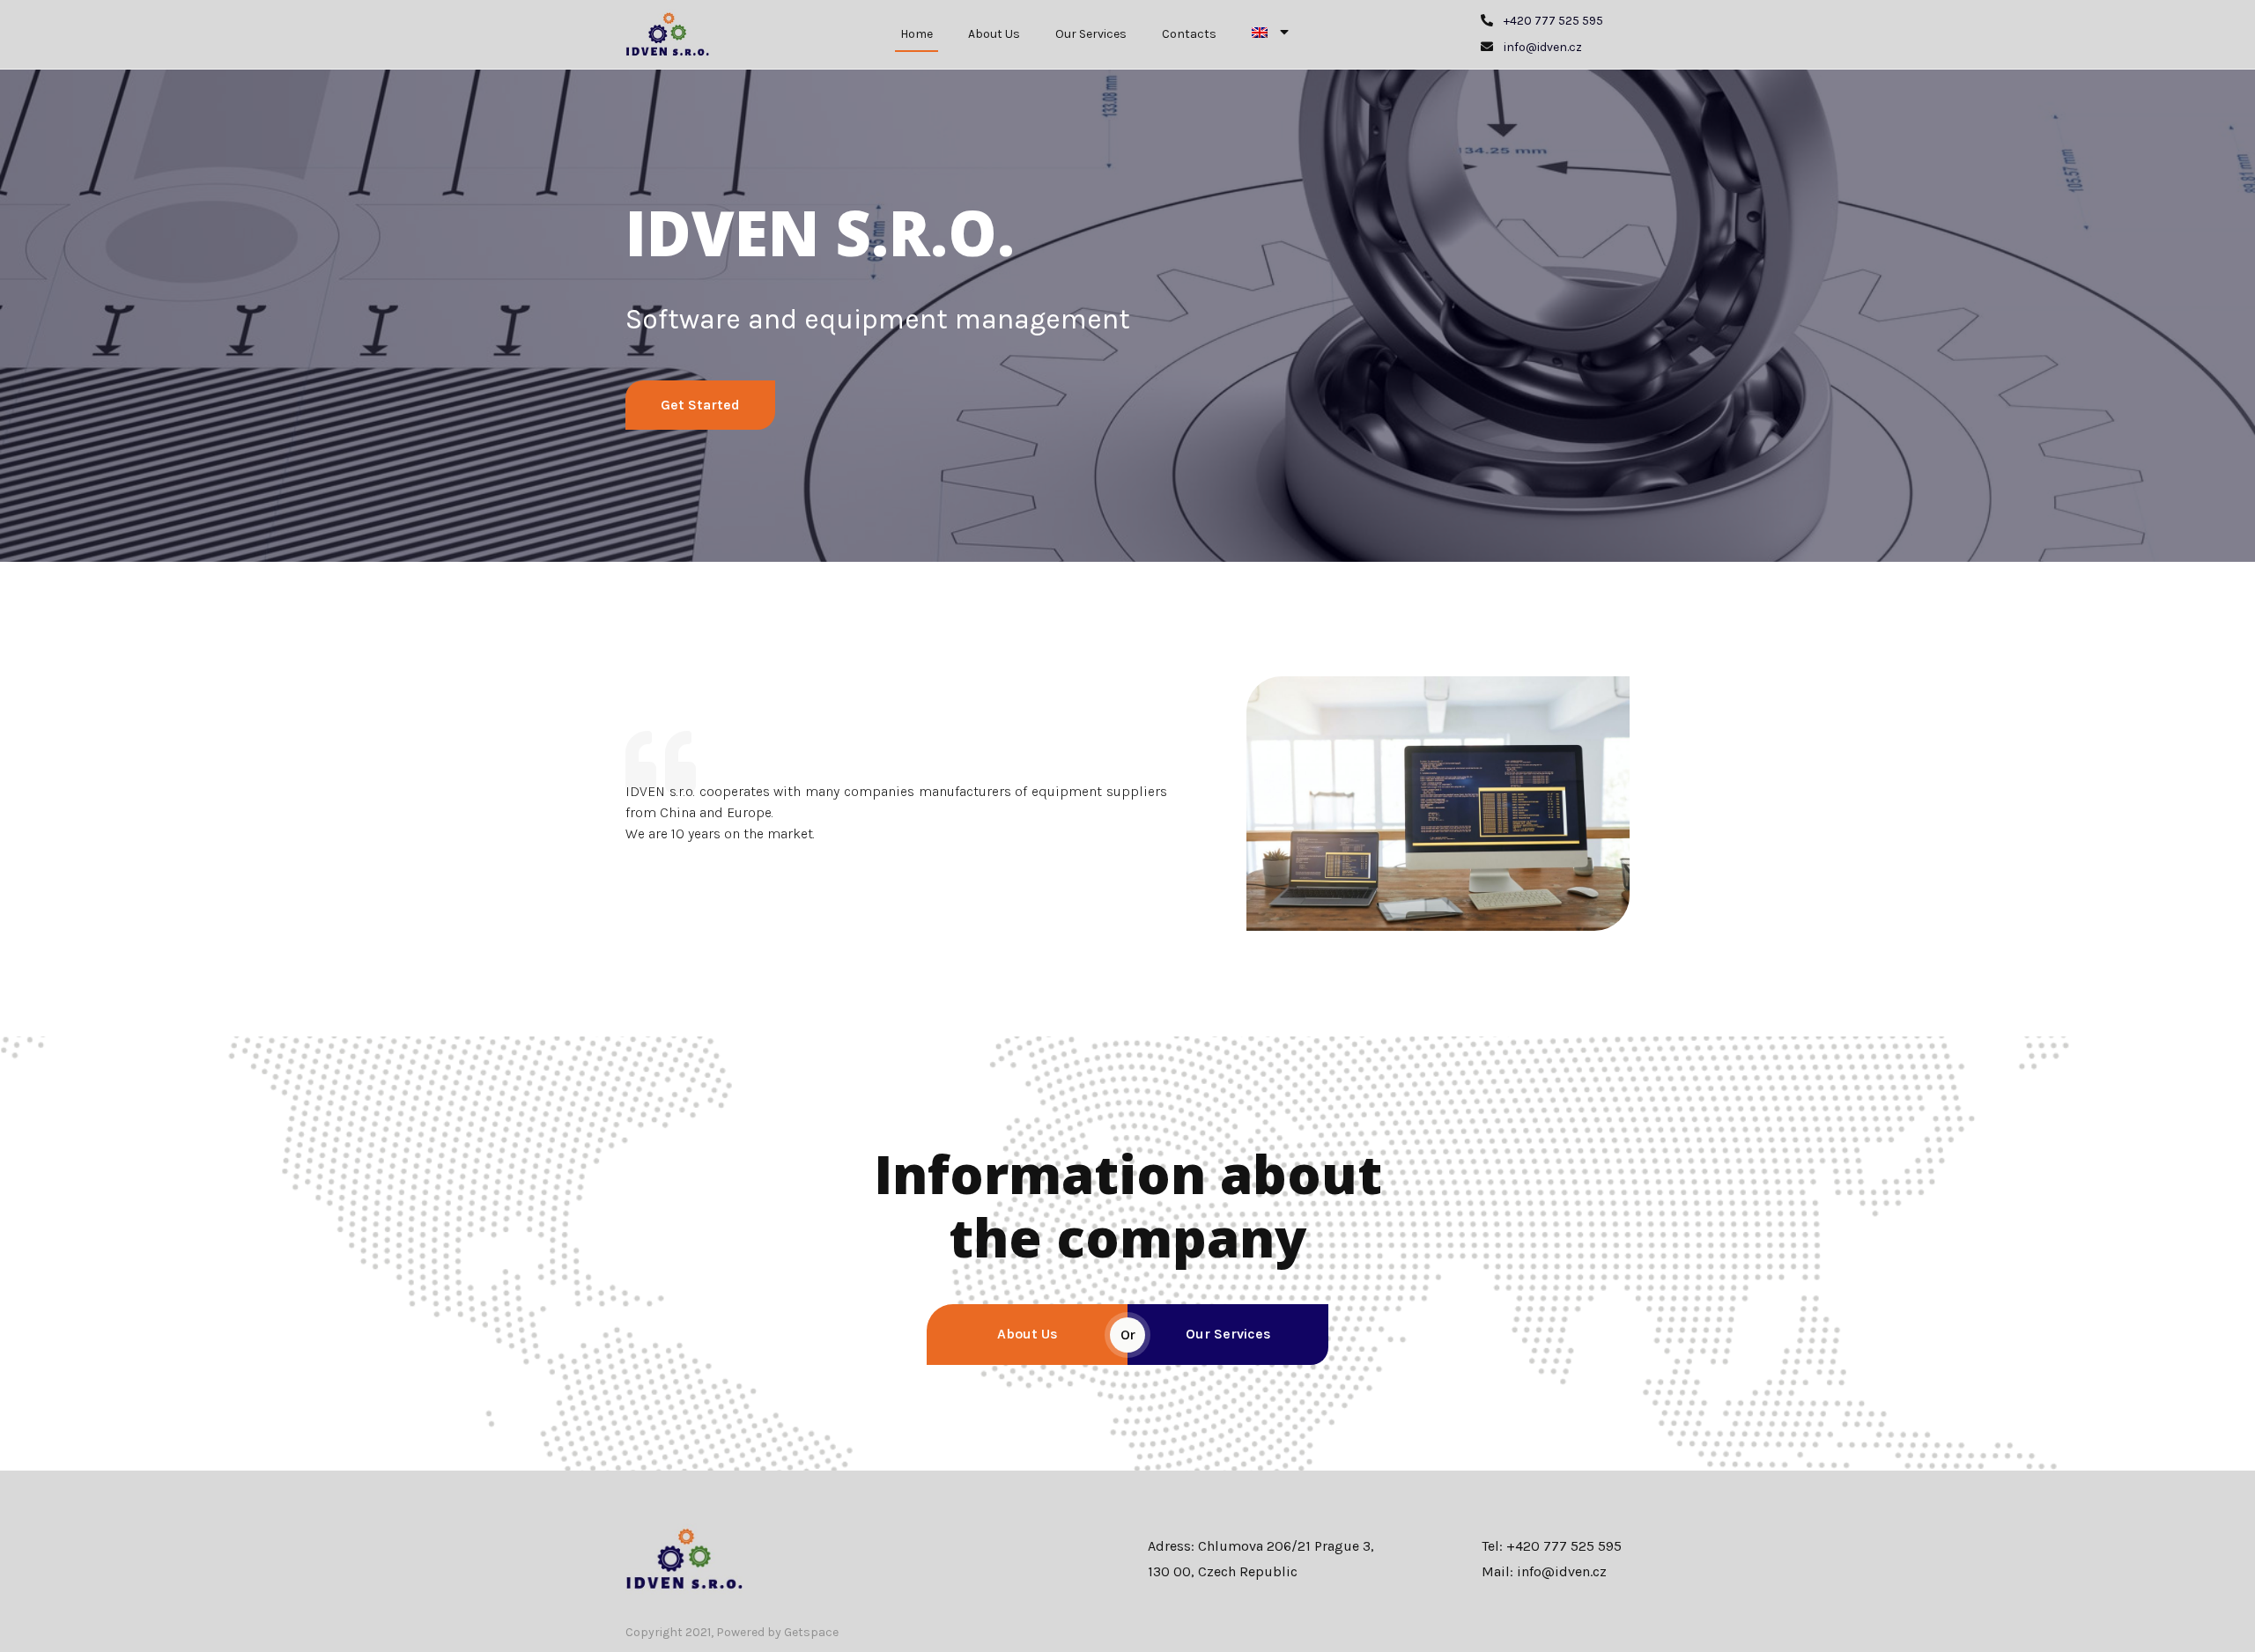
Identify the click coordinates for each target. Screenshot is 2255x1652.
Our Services (1091, 34)
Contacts (1189, 34)
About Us (994, 34)
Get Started (700, 405)
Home (917, 34)
